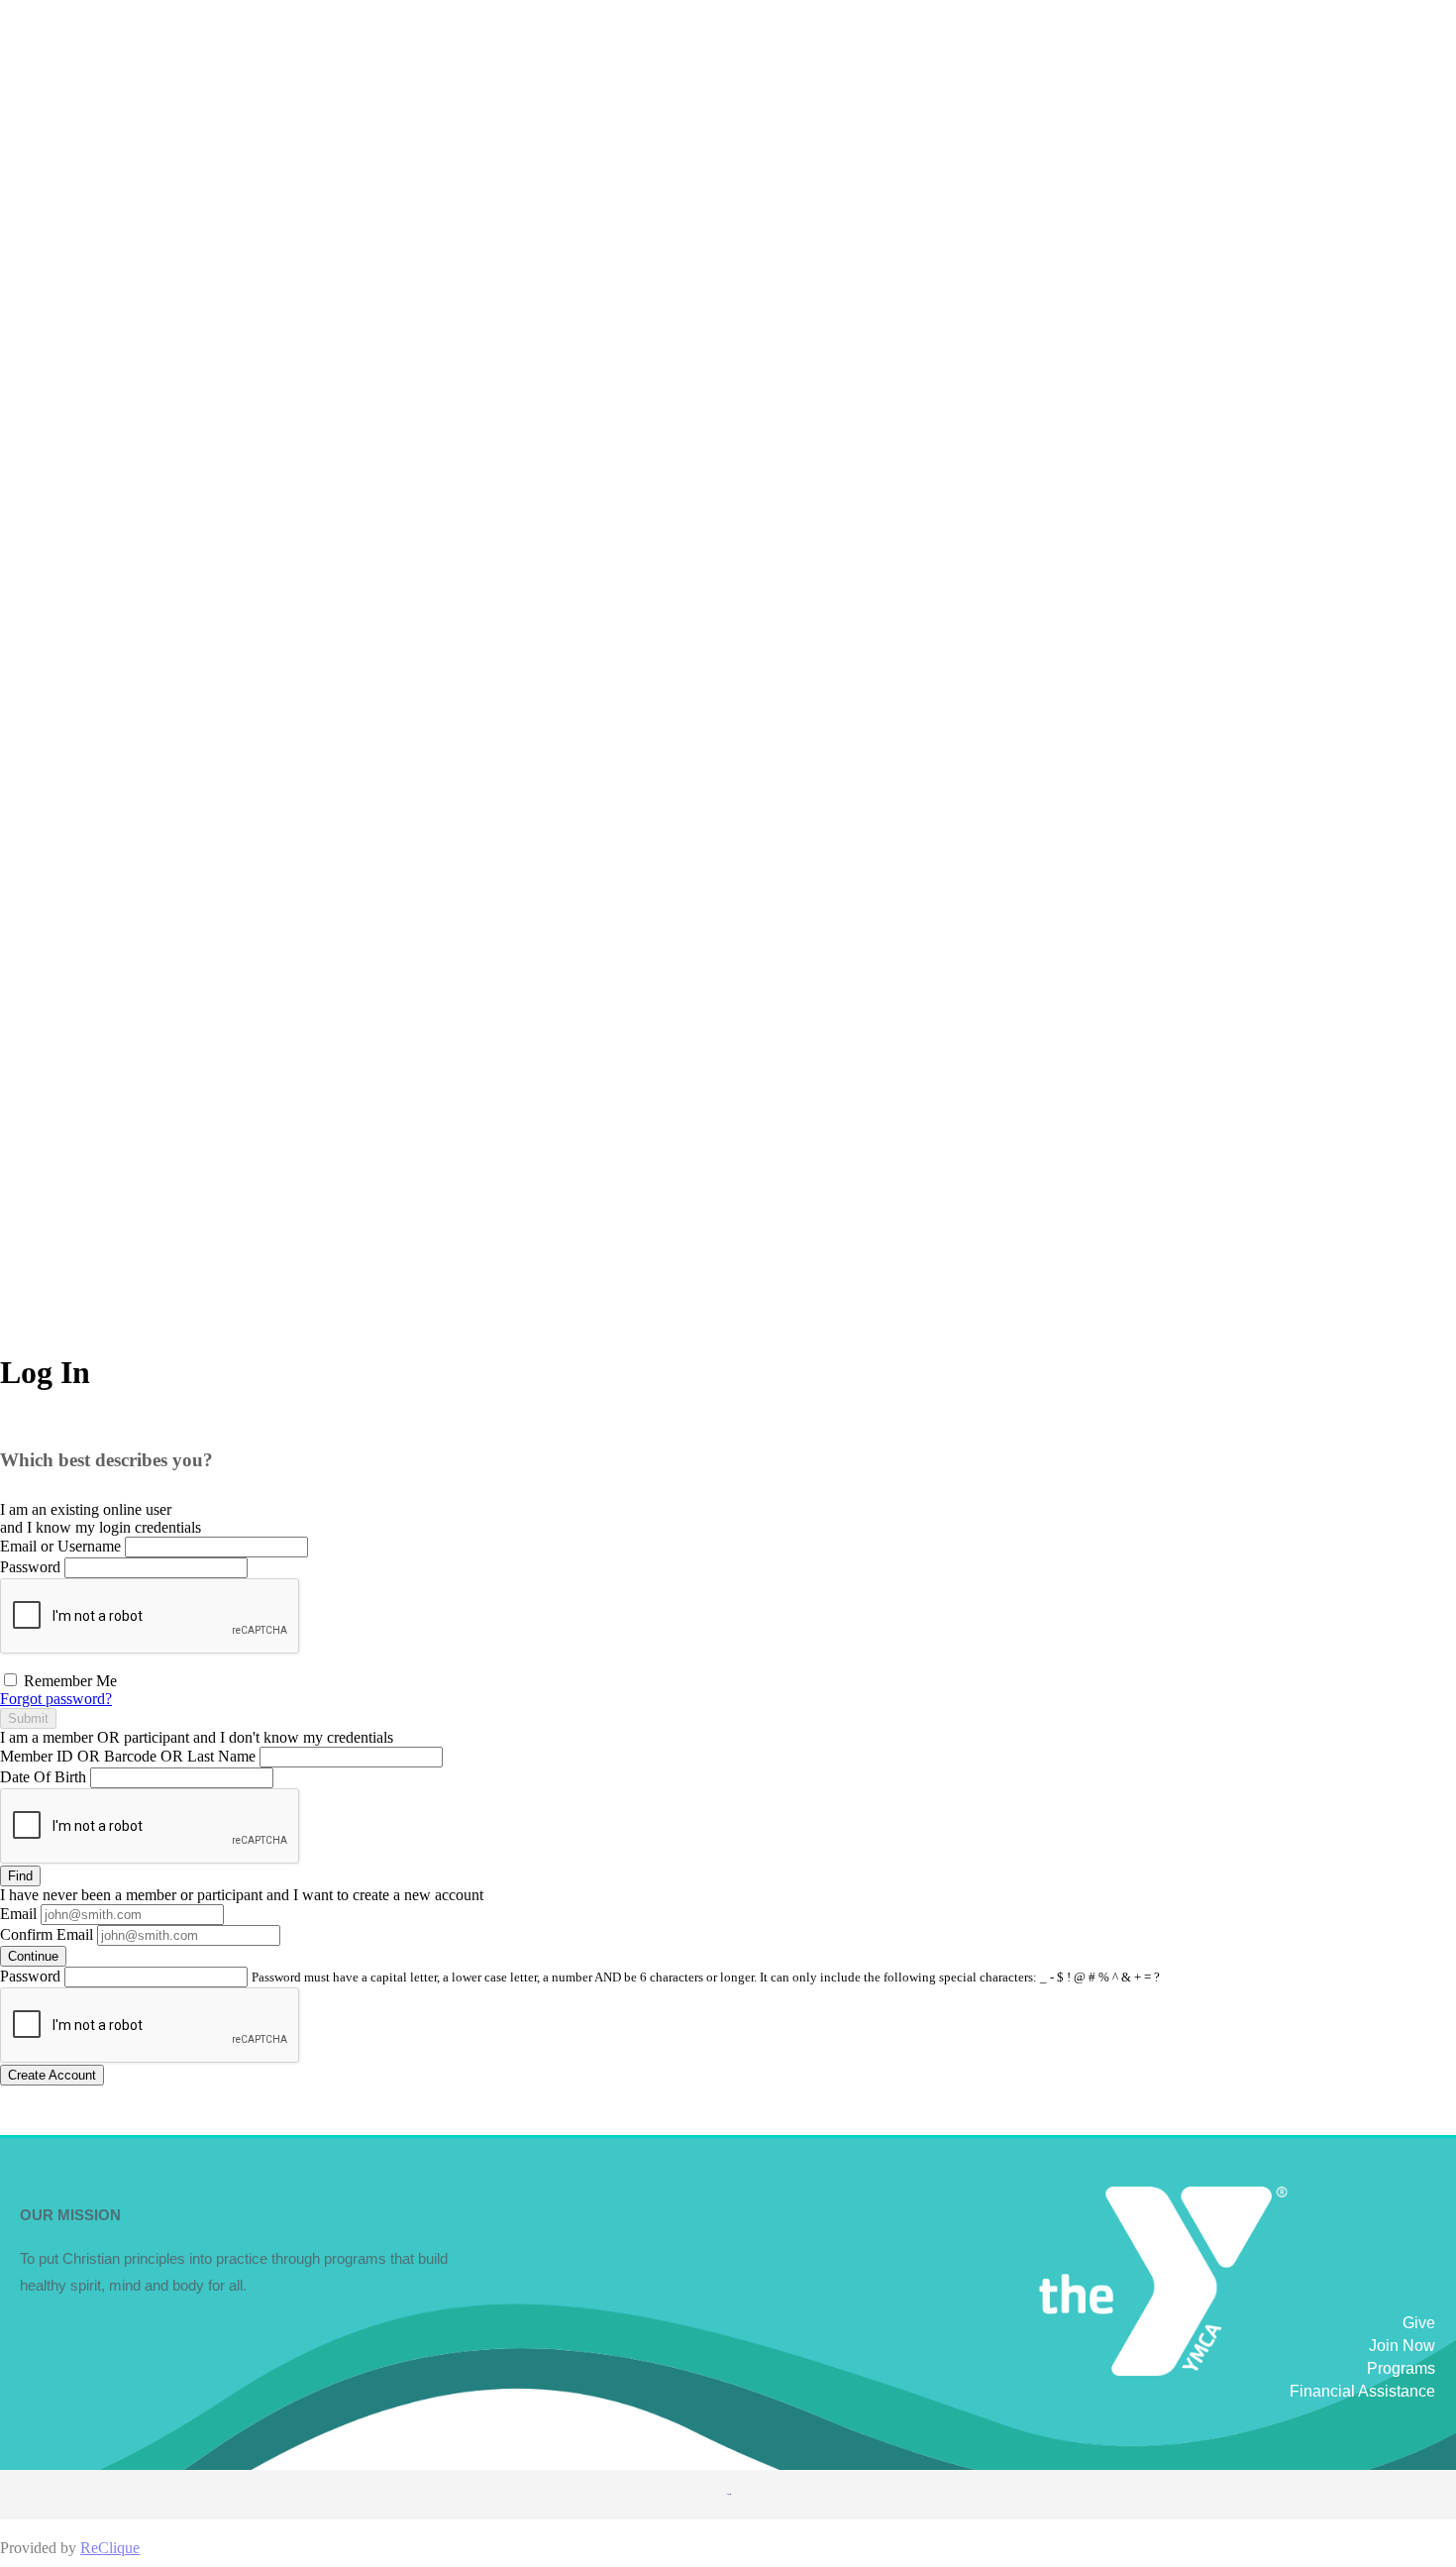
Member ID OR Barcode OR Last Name (128, 1756)
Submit (28, 1718)
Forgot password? (56, 1699)
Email (18, 1914)
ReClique (110, 2548)
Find (20, 1876)
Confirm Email (47, 1934)
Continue (33, 1956)
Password (30, 1567)
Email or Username (60, 1546)
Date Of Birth (43, 1777)
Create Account (52, 2075)
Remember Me (68, 1681)
